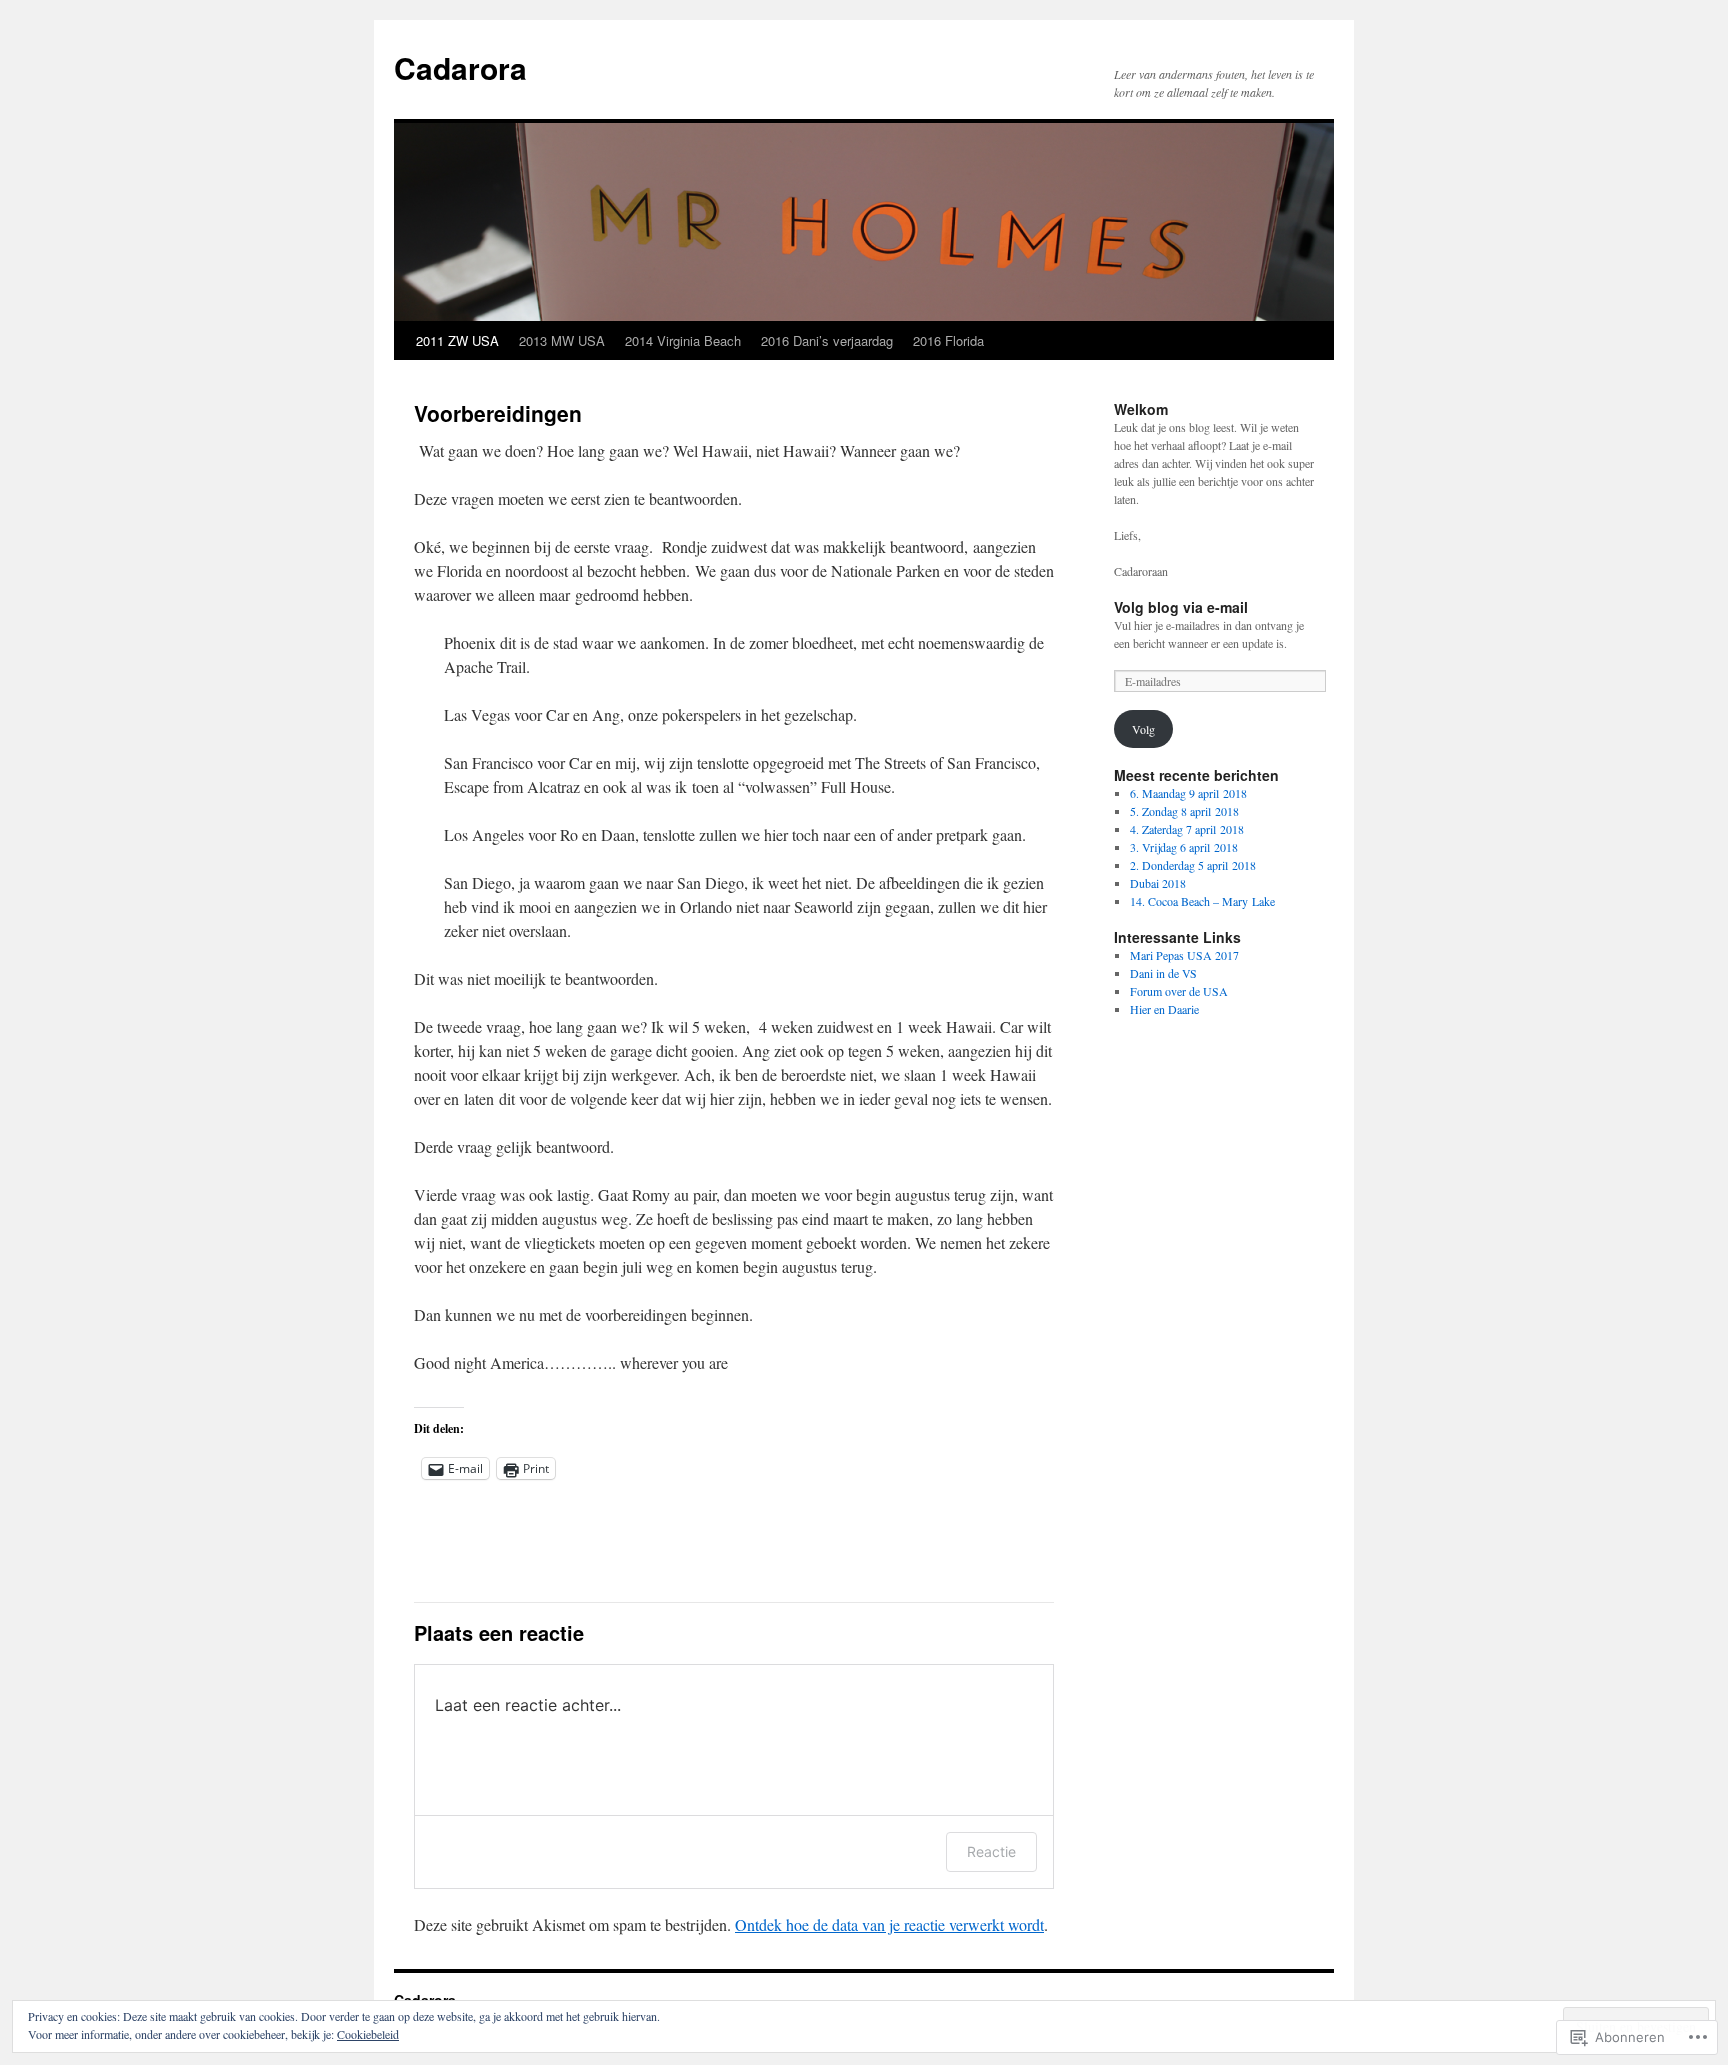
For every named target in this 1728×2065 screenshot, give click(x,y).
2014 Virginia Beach (683, 340)
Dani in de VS (1163, 973)
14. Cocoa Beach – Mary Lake (1202, 901)
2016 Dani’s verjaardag (827, 340)
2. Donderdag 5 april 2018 (1193, 865)
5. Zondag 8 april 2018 (1184, 811)
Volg (1143, 729)
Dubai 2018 (1158, 883)
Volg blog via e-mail (1181, 607)
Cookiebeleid (368, 2034)
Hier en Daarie (1164, 1009)
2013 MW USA (562, 340)
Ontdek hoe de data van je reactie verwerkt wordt (889, 1924)
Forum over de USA (1179, 991)
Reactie (991, 1851)
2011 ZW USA (457, 340)
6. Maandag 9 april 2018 (1188, 793)
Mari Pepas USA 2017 (1184, 955)
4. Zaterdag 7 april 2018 (1187, 829)
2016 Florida (948, 340)
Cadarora (460, 67)
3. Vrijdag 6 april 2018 (1184, 847)
